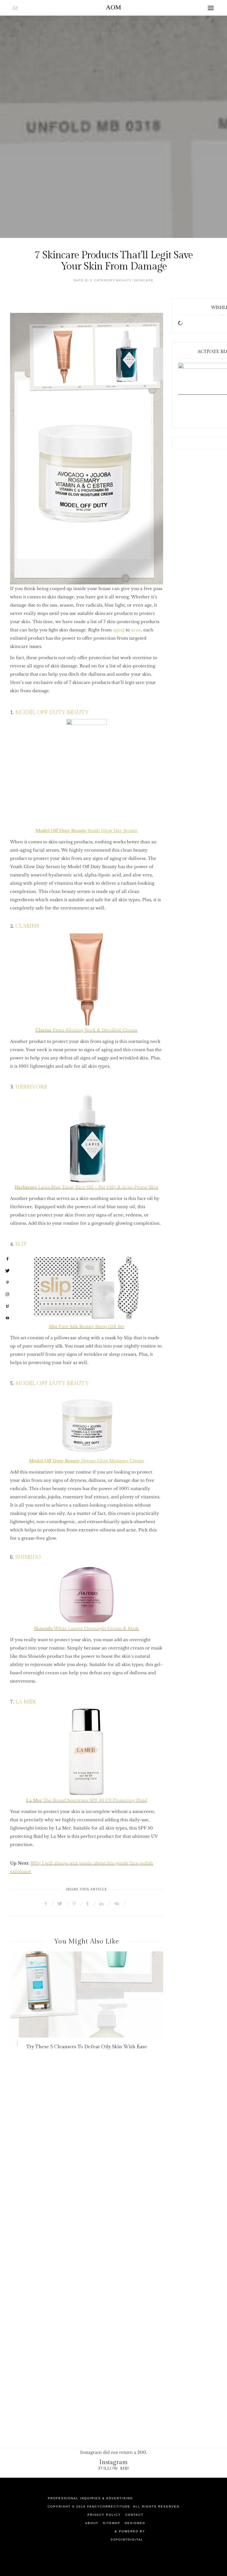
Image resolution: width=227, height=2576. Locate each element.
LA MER (25, 1702)
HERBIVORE (31, 1087)
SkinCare (144, 280)
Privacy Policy (104, 2515)
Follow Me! (114, 2468)
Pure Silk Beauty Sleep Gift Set (86, 1327)
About (92, 2523)
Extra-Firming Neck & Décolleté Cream (86, 1030)
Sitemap (112, 2523)
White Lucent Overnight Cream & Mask (86, 1628)
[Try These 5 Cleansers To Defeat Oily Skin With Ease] (87, 1999)
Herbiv (22, 1187)
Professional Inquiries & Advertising (90, 2498)
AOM (113, 7)
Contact (134, 2515)
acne (136, 630)
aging (119, 630)
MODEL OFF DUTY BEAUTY (52, 712)
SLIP (20, 1244)
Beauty (124, 280)
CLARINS (27, 926)
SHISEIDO (28, 1557)
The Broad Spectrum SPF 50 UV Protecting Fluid (87, 1800)
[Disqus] (113, 2177)
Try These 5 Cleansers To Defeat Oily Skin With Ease (87, 2047)
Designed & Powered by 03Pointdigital (128, 2531)
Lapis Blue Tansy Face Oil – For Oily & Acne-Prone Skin (94, 1187)
